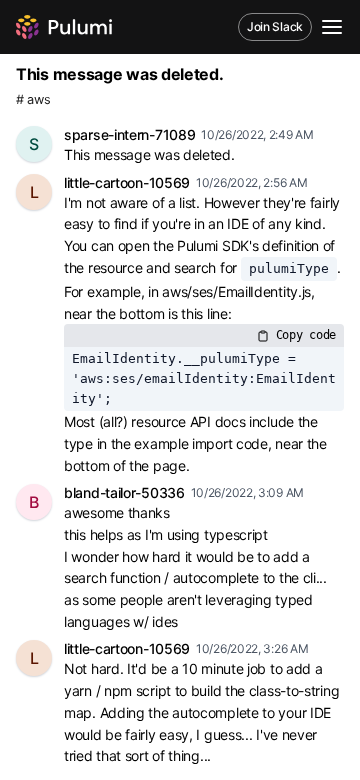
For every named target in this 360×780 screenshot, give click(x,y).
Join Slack (275, 26)
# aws (33, 99)
